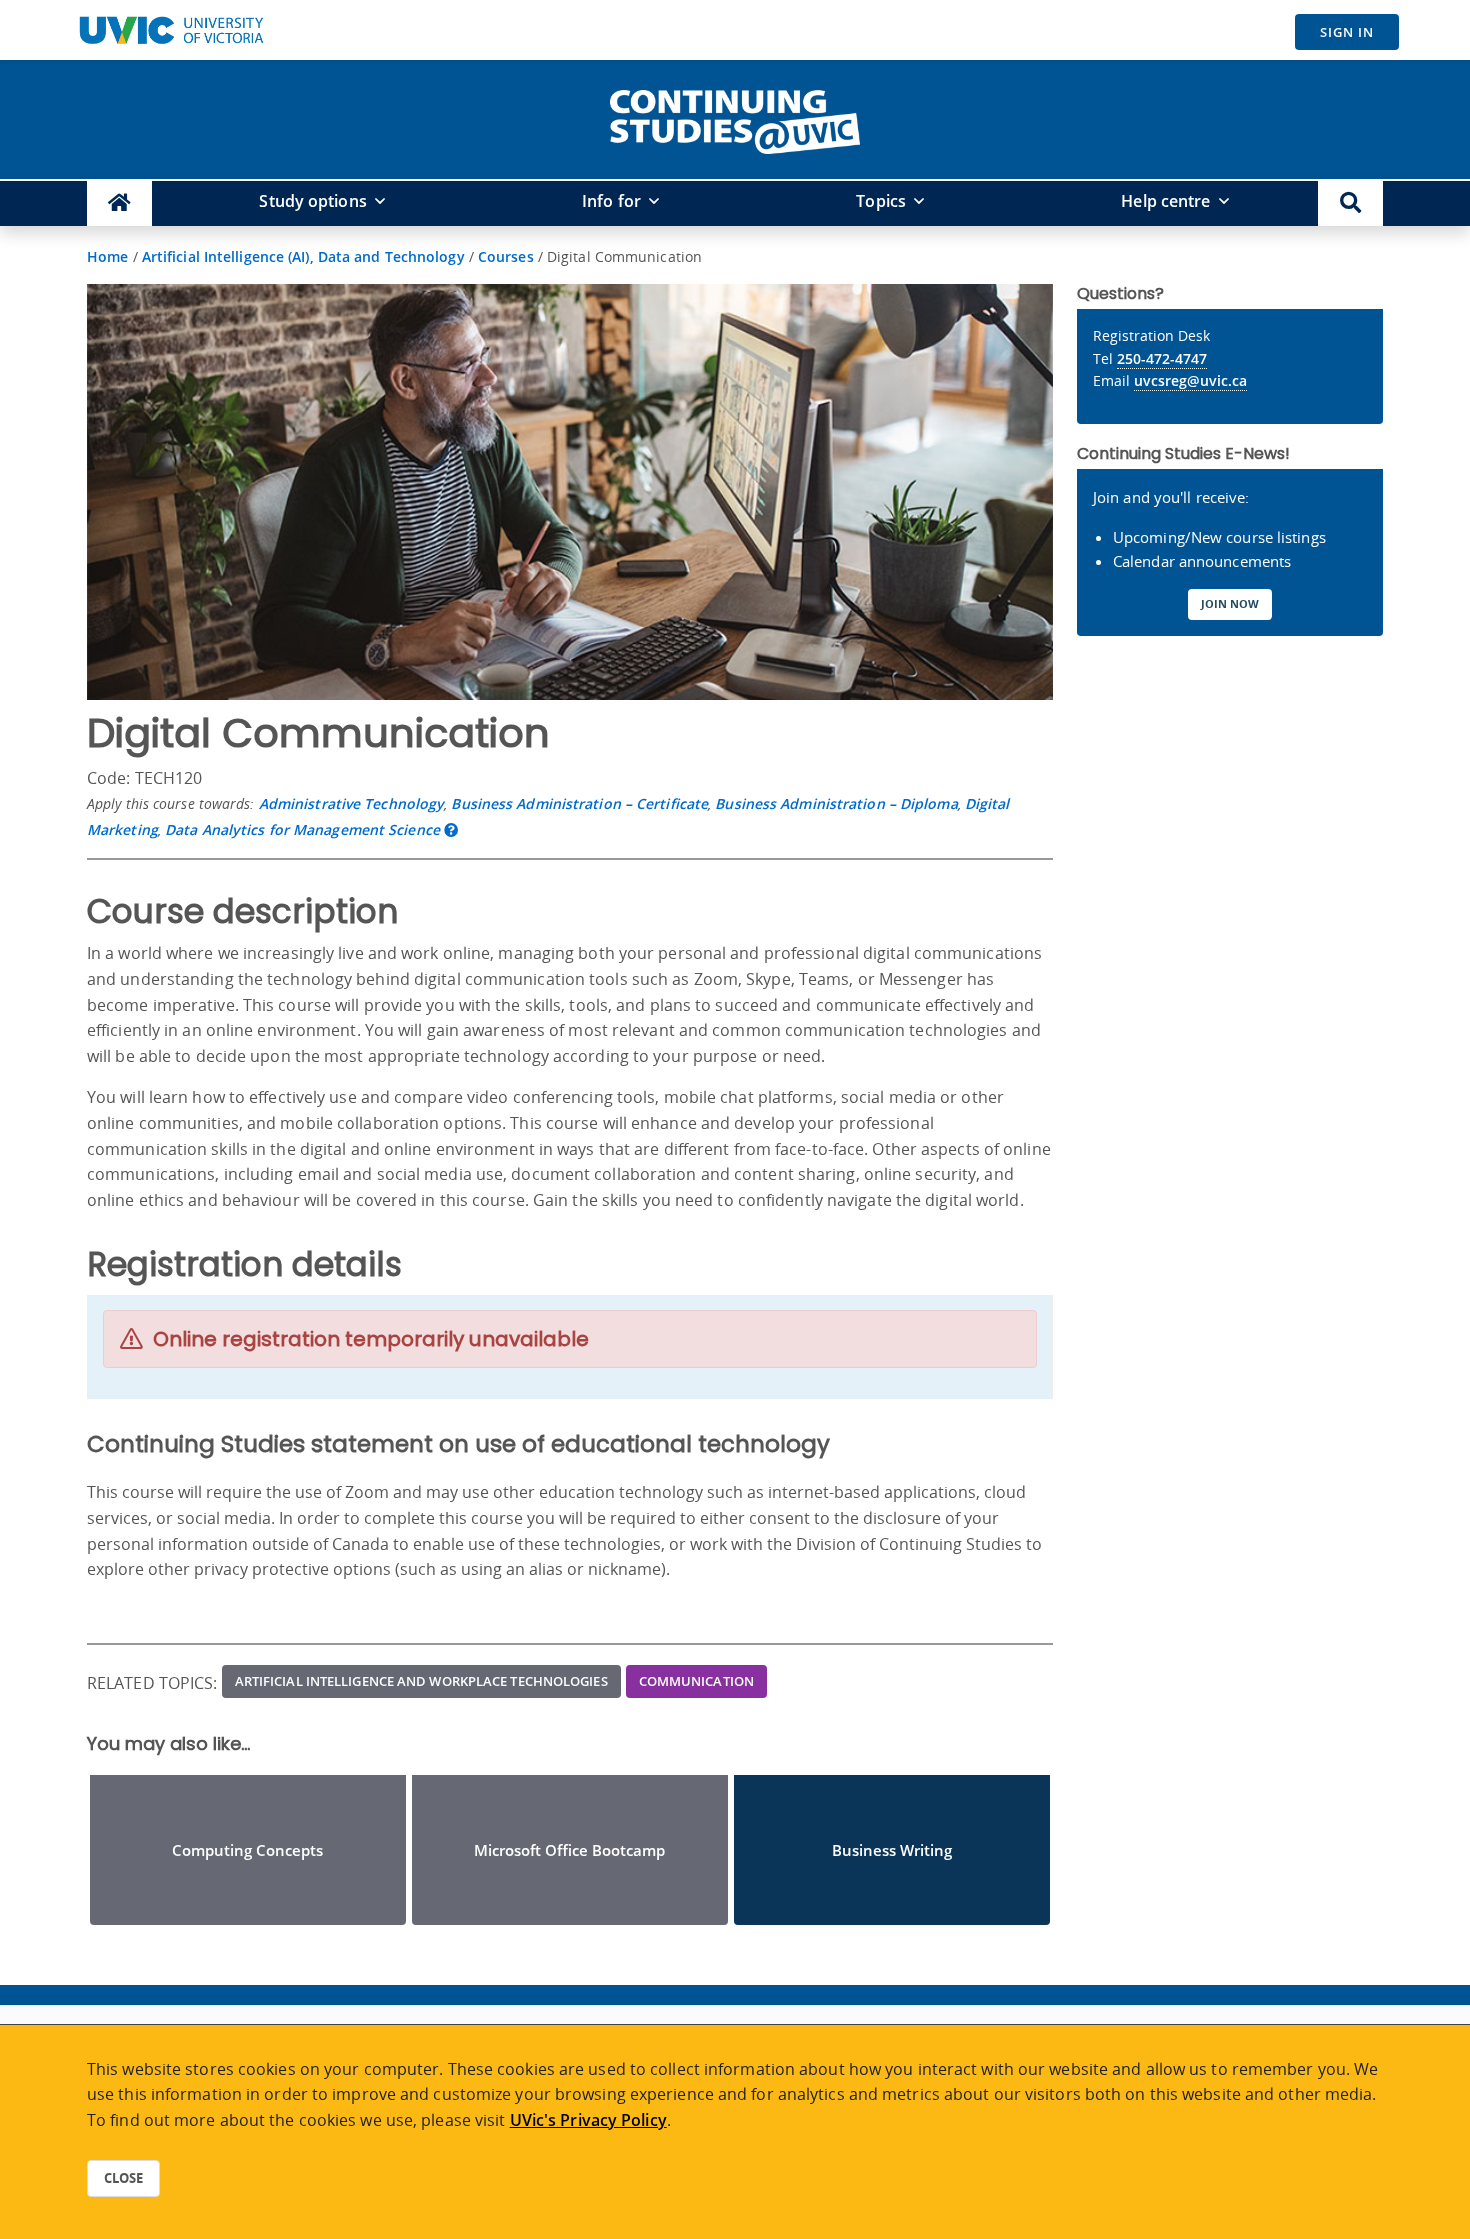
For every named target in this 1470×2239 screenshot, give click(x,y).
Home (107, 256)
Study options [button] (312, 201)
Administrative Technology (352, 803)
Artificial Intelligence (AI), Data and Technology (303, 256)
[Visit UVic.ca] (171, 30)
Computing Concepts (247, 1850)
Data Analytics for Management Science (302, 829)
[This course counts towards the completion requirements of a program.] (451, 829)
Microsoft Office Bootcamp (569, 1850)
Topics (881, 201)
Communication (696, 1681)
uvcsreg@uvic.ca (1190, 380)
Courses (506, 256)
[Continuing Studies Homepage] (119, 203)
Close (123, 2178)
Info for (611, 201)
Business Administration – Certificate (579, 803)
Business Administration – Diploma (836, 803)
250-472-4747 (1162, 358)
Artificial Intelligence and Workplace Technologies (421, 1681)
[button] (1350, 203)
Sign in (1347, 32)
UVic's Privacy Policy (588, 2120)
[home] (735, 118)
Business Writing (892, 1850)
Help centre (1165, 201)
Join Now (1230, 603)
